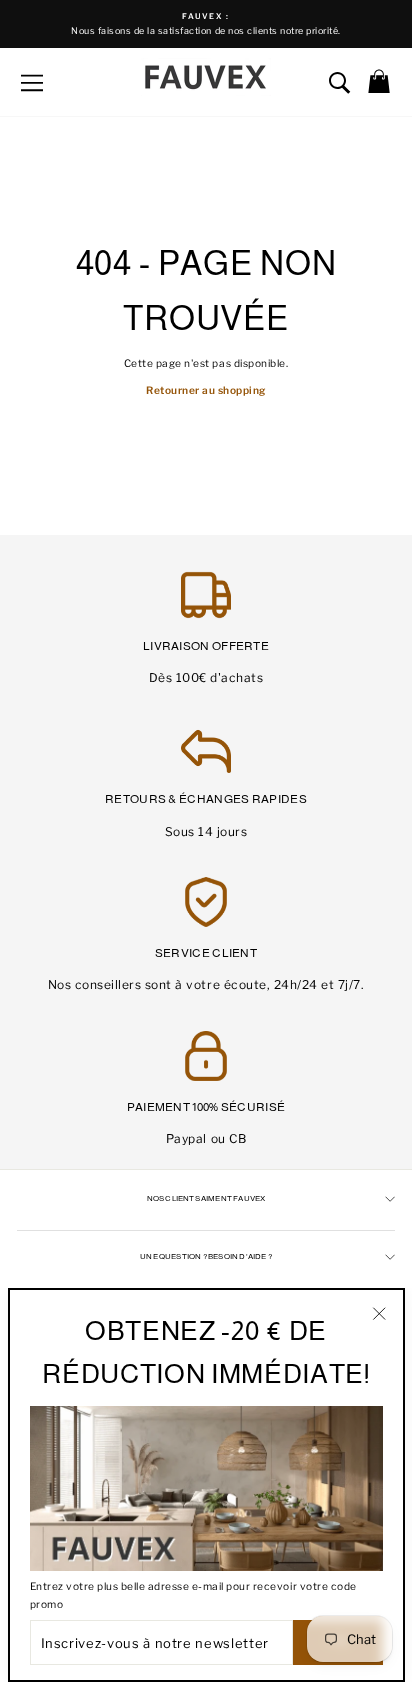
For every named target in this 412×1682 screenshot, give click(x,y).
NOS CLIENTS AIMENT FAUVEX (206, 1198)
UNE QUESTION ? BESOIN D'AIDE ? (206, 1256)
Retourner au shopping (206, 390)
